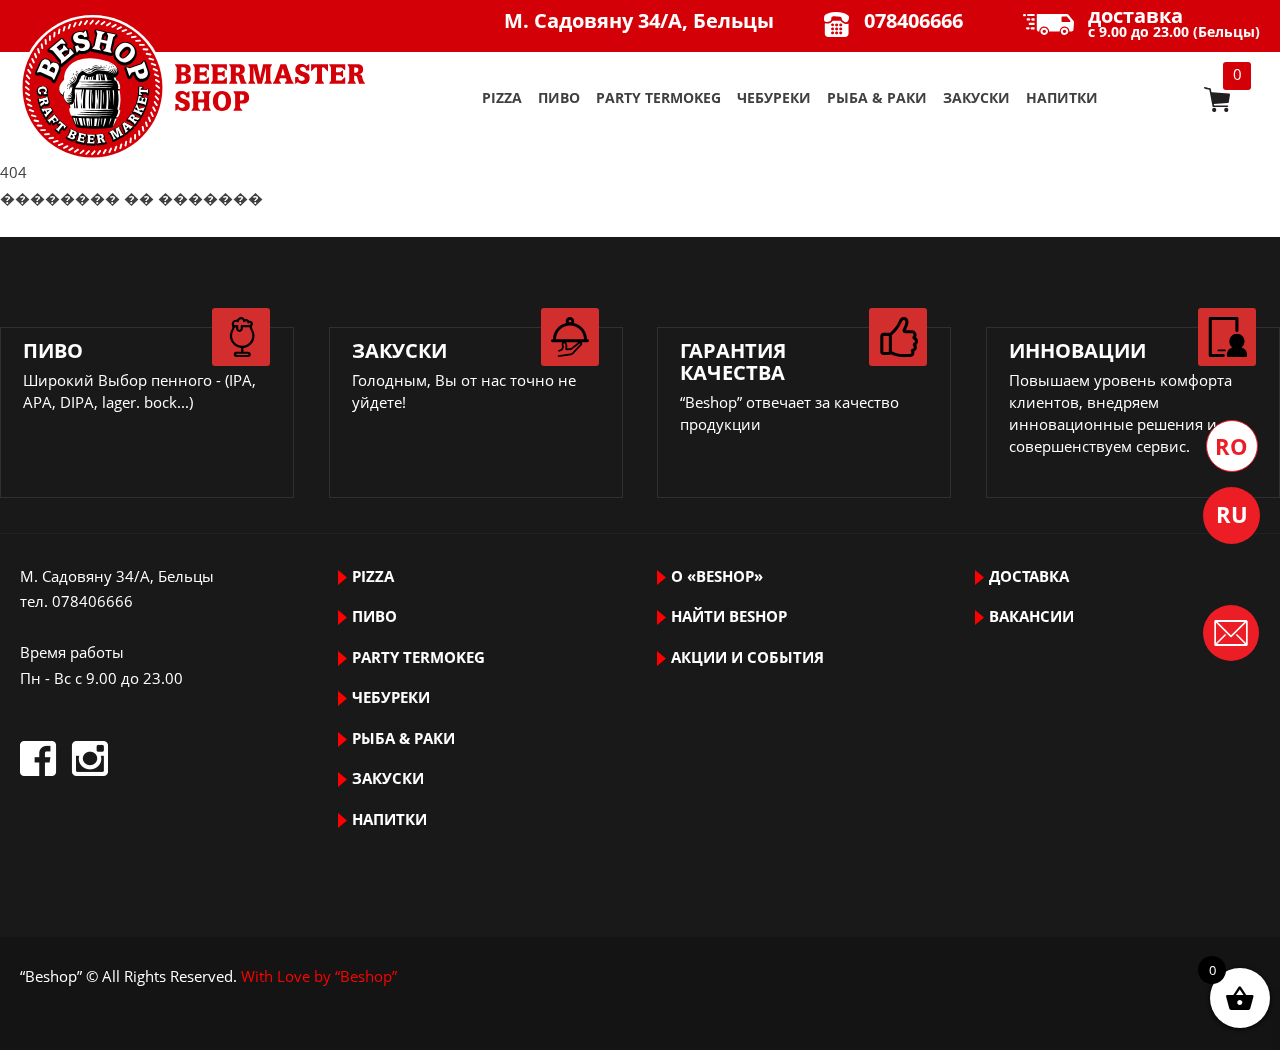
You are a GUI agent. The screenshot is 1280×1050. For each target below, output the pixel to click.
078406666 (913, 20)
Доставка (1029, 576)
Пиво (559, 97)
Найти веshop (729, 616)
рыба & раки (877, 97)
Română (1232, 446)
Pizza (502, 97)
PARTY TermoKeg (658, 97)
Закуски (976, 97)
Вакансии (1031, 616)
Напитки (1062, 97)
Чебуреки (774, 97)
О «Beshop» (717, 576)
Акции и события (747, 657)
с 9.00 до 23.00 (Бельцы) (1174, 24)
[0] (1217, 99)
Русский (1231, 515)
